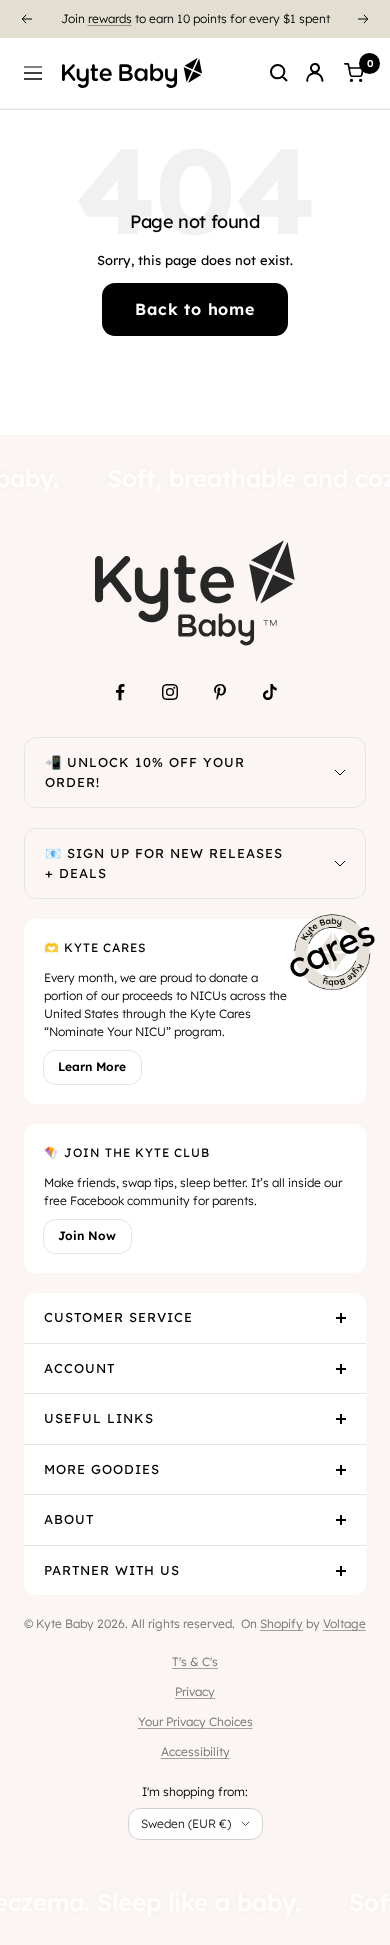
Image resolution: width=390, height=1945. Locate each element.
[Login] (315, 73)
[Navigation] (33, 73)
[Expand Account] (341, 1369)
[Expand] (340, 772)
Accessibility (195, 1751)
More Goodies (102, 1469)
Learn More (92, 1066)
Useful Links (99, 1418)
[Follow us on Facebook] (120, 692)
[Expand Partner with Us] (341, 1571)
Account (79, 1368)
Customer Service (118, 1317)
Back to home (195, 309)
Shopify (281, 1623)
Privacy (195, 1691)
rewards (110, 11)
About (69, 1519)
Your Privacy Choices (195, 1721)
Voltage (344, 1623)
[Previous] (26, 19)
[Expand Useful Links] (341, 1419)
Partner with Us (112, 1570)
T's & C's (195, 1661)
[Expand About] (341, 1520)
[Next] (364, 19)
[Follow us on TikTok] (270, 692)
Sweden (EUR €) (186, 1823)
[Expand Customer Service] (341, 1318)
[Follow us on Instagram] (170, 692)
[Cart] (354, 73)
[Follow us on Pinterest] (220, 692)
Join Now (87, 1235)
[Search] (279, 73)
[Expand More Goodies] (341, 1470)
